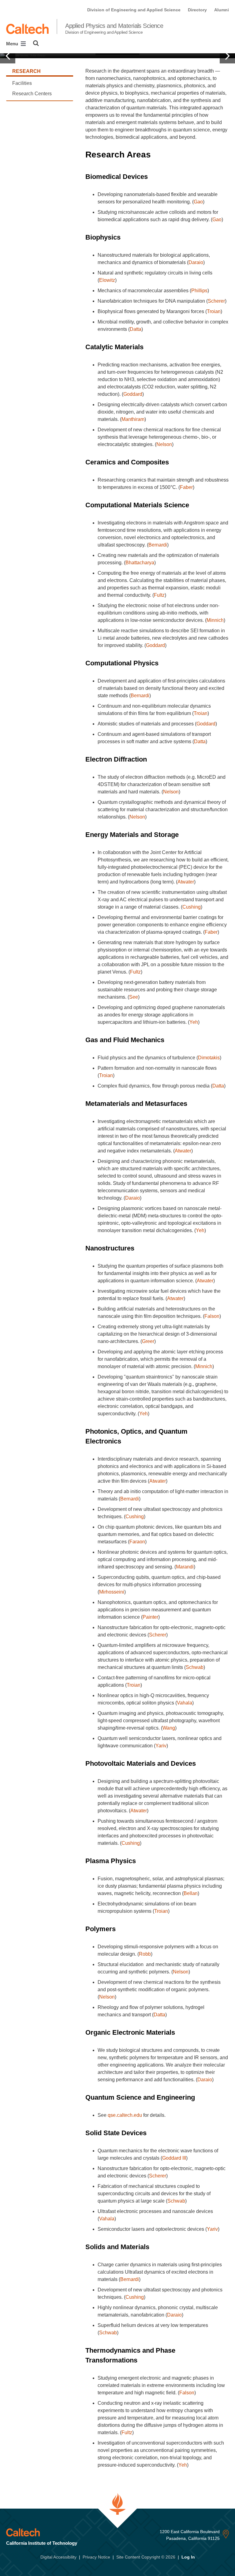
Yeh (194, 1022)
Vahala (185, 1703)
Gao (198, 202)
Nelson (164, 444)
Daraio (196, 262)
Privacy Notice (96, 2557)
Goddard (133, 394)
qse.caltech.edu (125, 2115)
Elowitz (107, 280)
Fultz (159, 595)
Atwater (186, 882)
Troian (214, 311)
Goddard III (174, 2158)
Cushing (192, 907)
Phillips (199, 291)
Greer (148, 1341)
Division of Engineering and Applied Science (134, 10)
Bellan (191, 1893)
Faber (186, 487)
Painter (150, 1617)
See (134, 997)
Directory (197, 10)
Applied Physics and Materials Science (114, 28)
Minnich (215, 620)
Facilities (22, 83)
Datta (136, 329)
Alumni (222, 10)
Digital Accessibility (58, 2557)
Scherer (216, 301)
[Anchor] (157, 155)
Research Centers (32, 94)
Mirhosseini (112, 1592)
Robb (145, 1954)
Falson (212, 1316)
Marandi (185, 1567)
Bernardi (158, 545)
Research (26, 71)
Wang (169, 1728)
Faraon (137, 1542)
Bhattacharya (140, 563)
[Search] (36, 43)
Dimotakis (209, 1058)
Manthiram (133, 419)
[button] (8, 56)
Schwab (195, 1667)
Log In (188, 2557)
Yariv (161, 1746)
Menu (13, 44)
